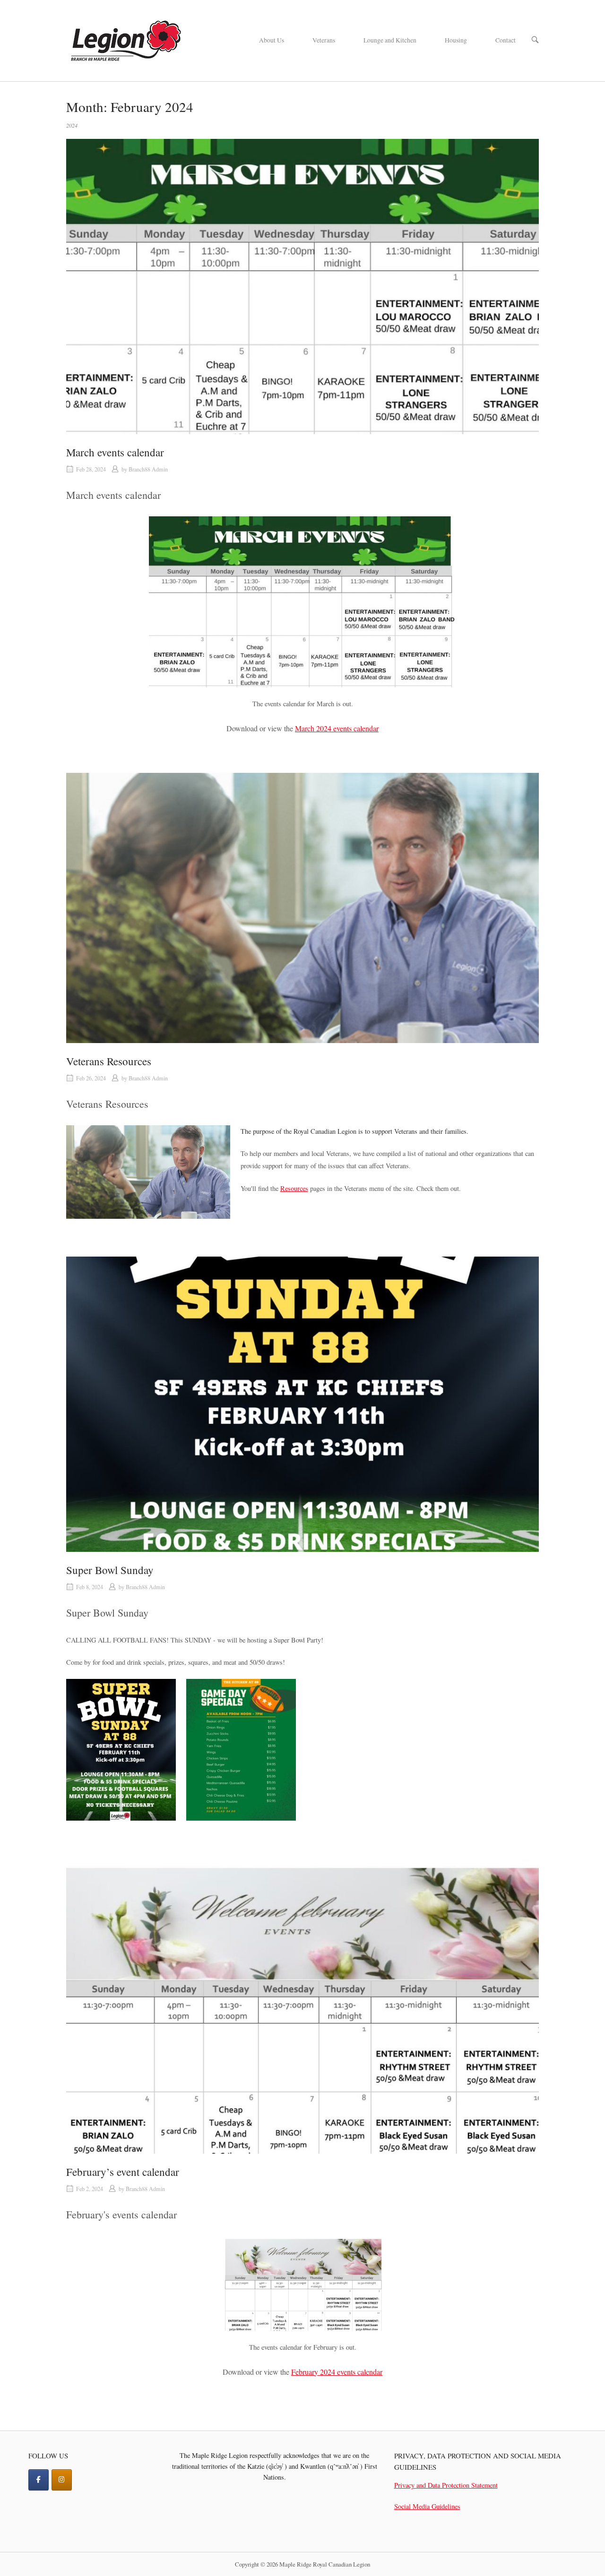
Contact (506, 40)
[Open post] (302, 287)
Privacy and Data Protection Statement (446, 2485)
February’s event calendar (123, 2172)
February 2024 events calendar (337, 2372)
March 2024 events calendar (337, 728)
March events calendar (115, 452)
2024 (72, 125)
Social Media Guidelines (427, 2506)
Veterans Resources (109, 1061)
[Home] (125, 39)
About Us (272, 40)
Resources (294, 1188)
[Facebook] (39, 2480)
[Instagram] (62, 2480)
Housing (456, 40)
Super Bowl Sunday (110, 1570)
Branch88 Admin (148, 469)
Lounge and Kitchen (390, 40)
